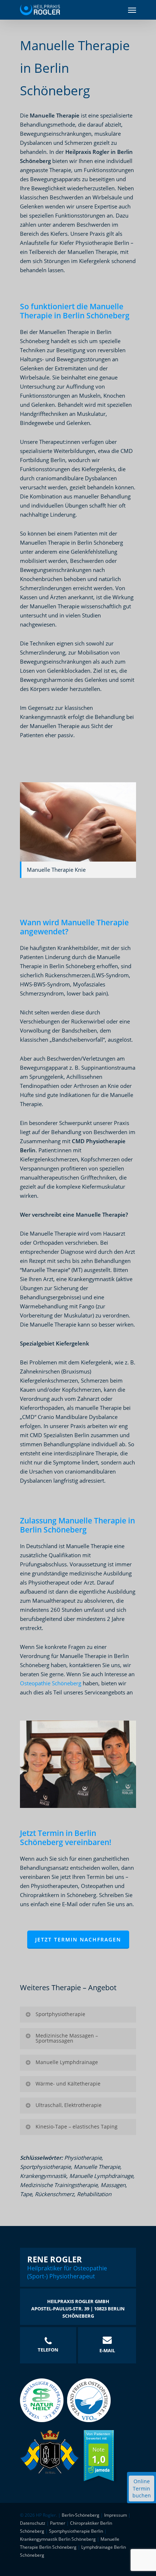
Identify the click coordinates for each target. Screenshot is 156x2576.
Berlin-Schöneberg (81, 2515)
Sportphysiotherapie (60, 2014)
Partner (58, 2523)
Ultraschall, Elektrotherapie (69, 2105)
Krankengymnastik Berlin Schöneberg (58, 2539)
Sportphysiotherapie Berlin (76, 2531)
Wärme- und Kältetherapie (68, 2084)
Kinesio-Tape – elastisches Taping (77, 2126)
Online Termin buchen (142, 2488)
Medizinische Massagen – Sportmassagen (67, 2038)
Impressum (116, 2515)
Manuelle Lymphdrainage (67, 2062)
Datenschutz (33, 2523)
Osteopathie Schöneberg (51, 1683)
